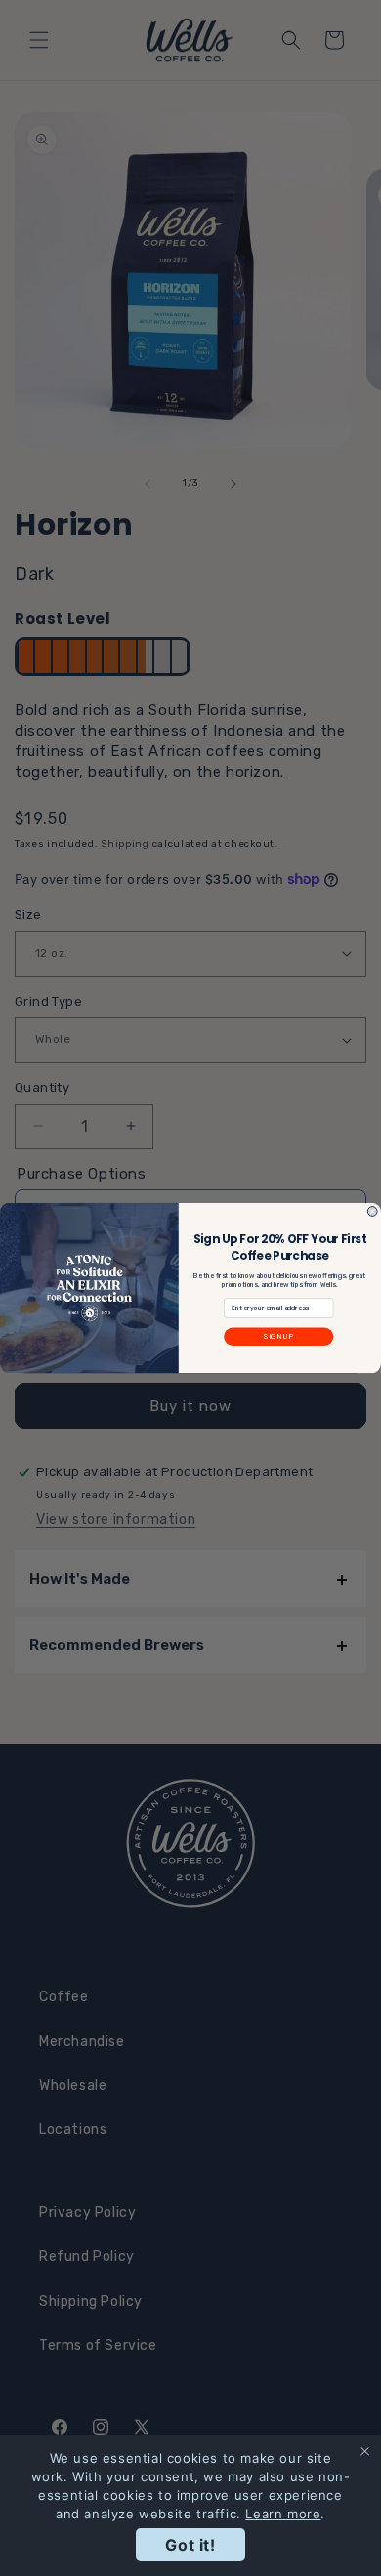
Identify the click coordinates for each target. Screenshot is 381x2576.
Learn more (283, 2514)
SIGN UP (278, 1336)
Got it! (190, 2545)
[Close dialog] (372, 1212)
